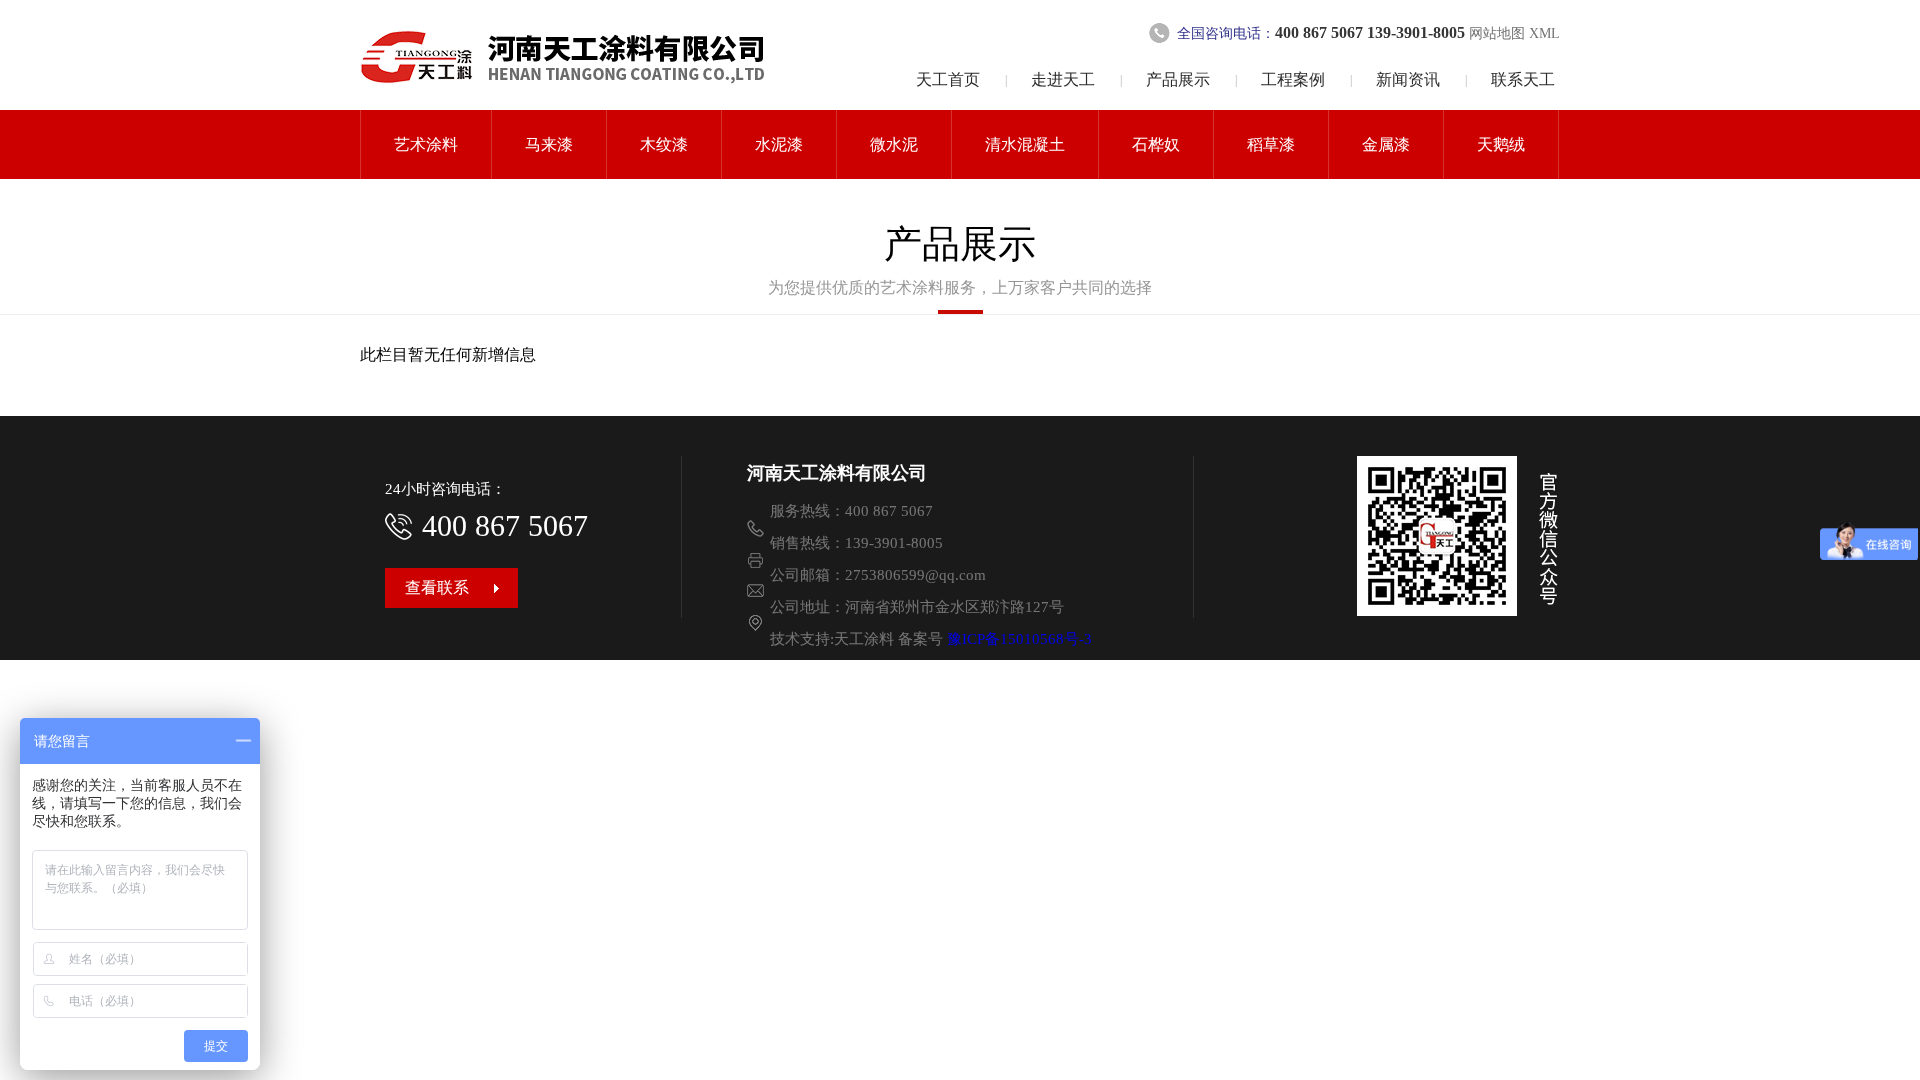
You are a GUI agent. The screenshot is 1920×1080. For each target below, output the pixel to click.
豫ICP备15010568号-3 (1019, 639)
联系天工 (1523, 79)
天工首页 (948, 79)
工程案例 (1293, 79)
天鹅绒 (1501, 144)
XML (1544, 33)
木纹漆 (664, 144)
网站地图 (1499, 33)
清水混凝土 (1025, 144)
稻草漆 (1271, 144)
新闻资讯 (1408, 79)
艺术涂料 (426, 144)
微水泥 (894, 144)
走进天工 (1063, 79)
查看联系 (437, 587)
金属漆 (1386, 144)
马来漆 (549, 144)
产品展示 (1178, 79)
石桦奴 (1156, 144)
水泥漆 (779, 144)
